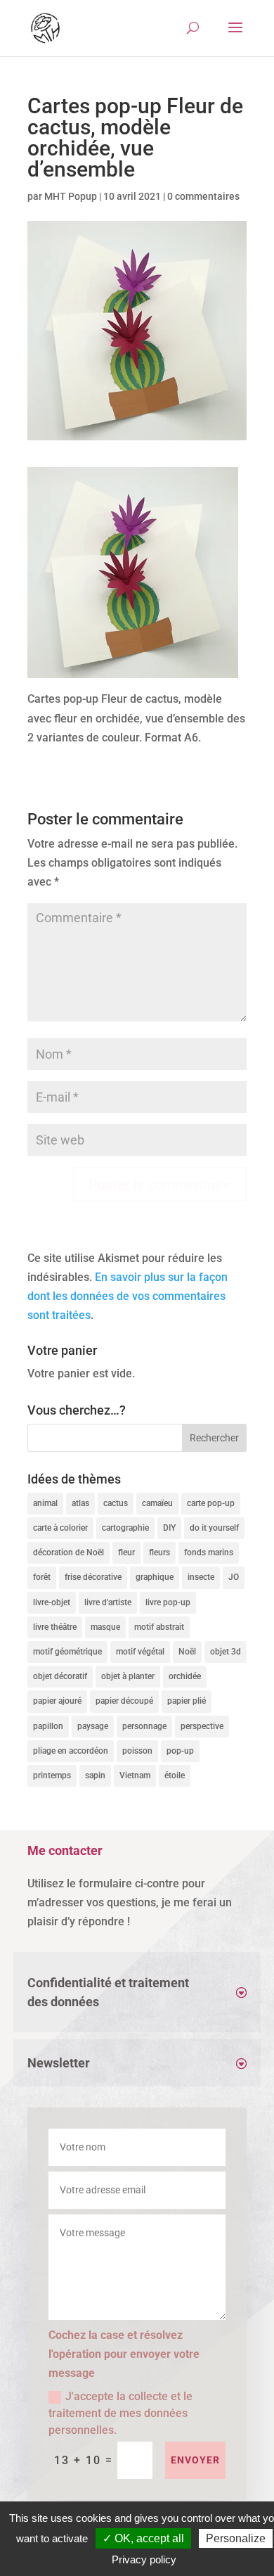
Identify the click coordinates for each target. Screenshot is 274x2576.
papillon (48, 1726)
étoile (175, 1775)
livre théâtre (55, 1627)
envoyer (195, 2460)
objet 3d (226, 1652)
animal (45, 1503)
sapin (95, 1775)
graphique (155, 1577)
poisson (137, 1751)
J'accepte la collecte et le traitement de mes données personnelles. (120, 2413)
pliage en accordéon (71, 1751)
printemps (52, 1775)
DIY (169, 1528)
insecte (201, 1577)
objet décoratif (60, 1676)
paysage (93, 1726)
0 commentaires (203, 196)
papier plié (187, 1701)
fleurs (159, 1552)
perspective (202, 1726)
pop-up (180, 1751)
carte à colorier (60, 1528)
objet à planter (128, 1676)
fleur (126, 1552)
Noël (187, 1652)
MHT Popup (71, 196)
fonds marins (209, 1552)
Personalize (236, 2538)
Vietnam (135, 1775)
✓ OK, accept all (143, 2538)
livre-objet (52, 1602)
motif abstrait (159, 1627)
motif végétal (140, 1652)
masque (105, 1627)
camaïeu (157, 1503)
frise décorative (93, 1577)
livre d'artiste (108, 1602)
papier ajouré (57, 1701)
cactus (116, 1503)
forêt (42, 1577)
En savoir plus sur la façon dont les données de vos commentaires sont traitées (128, 1296)
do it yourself (214, 1528)
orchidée (185, 1676)
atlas (80, 1503)
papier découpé (124, 1701)
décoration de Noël (68, 1552)
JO (234, 1577)
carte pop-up (211, 1503)
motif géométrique (67, 1652)
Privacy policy (144, 2559)
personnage (144, 1726)
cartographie (125, 1528)
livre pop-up (168, 1602)
